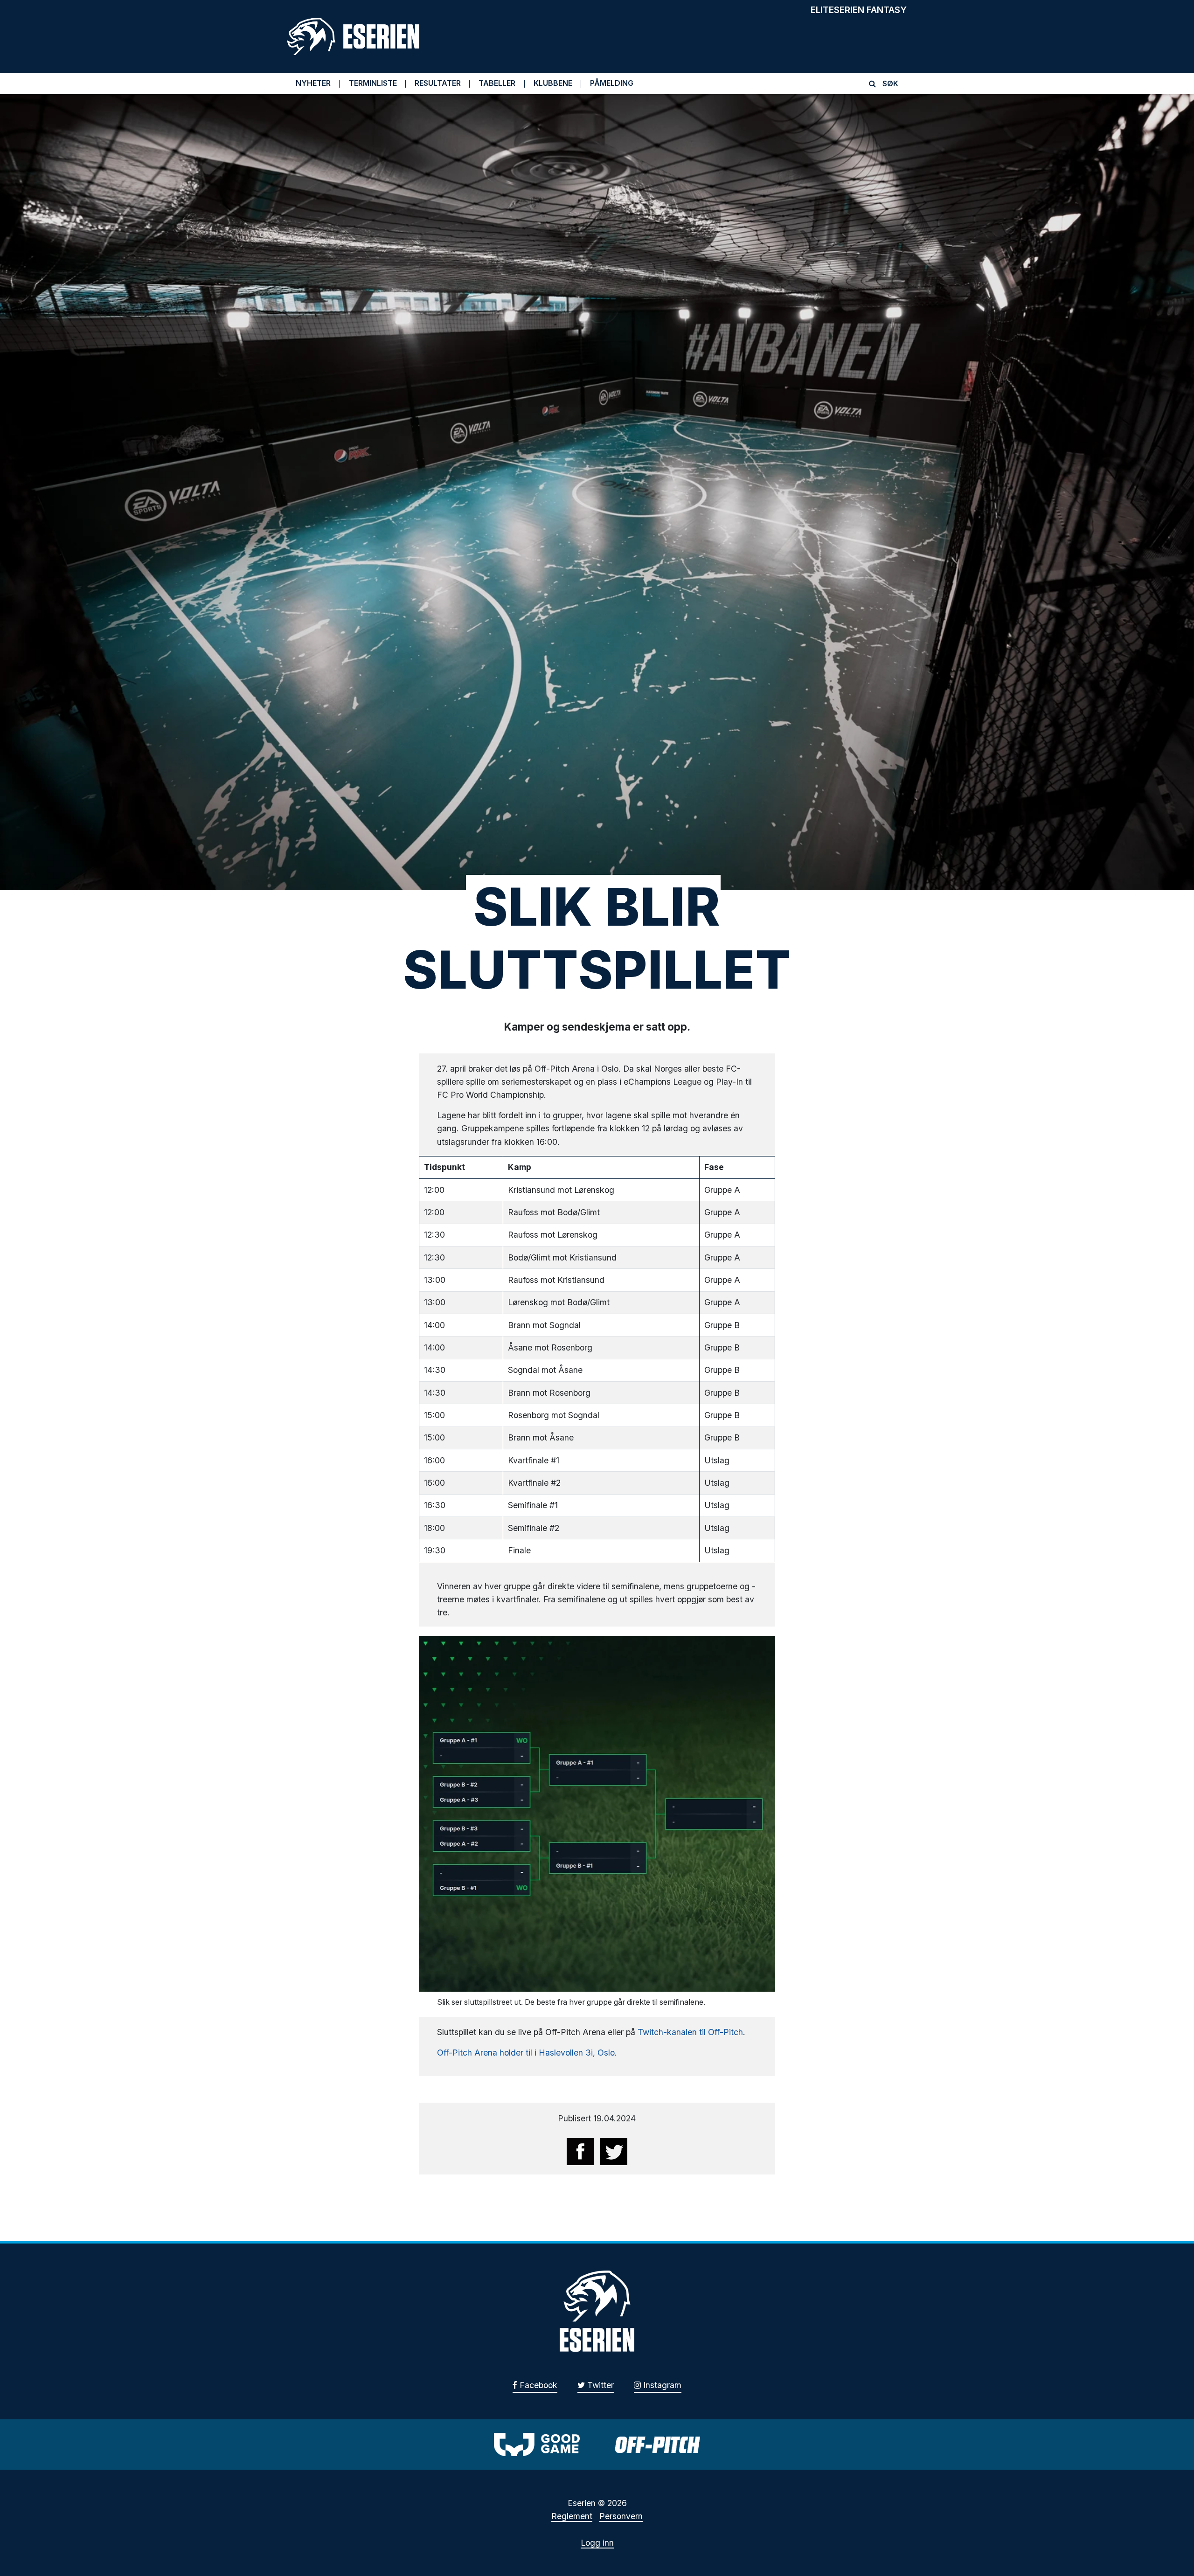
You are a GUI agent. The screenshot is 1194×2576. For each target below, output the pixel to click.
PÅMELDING (612, 83)
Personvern (621, 2516)
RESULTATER (438, 83)
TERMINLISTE (373, 83)
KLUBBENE (553, 83)
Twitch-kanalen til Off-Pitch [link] (690, 2032)
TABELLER (497, 83)
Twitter (599, 2385)
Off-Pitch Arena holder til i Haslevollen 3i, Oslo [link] (526, 2053)
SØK (889, 83)
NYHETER (313, 83)
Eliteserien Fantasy (859, 10)
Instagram (661, 2385)
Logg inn (597, 2543)
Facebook (537, 2385)
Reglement (572, 2516)
